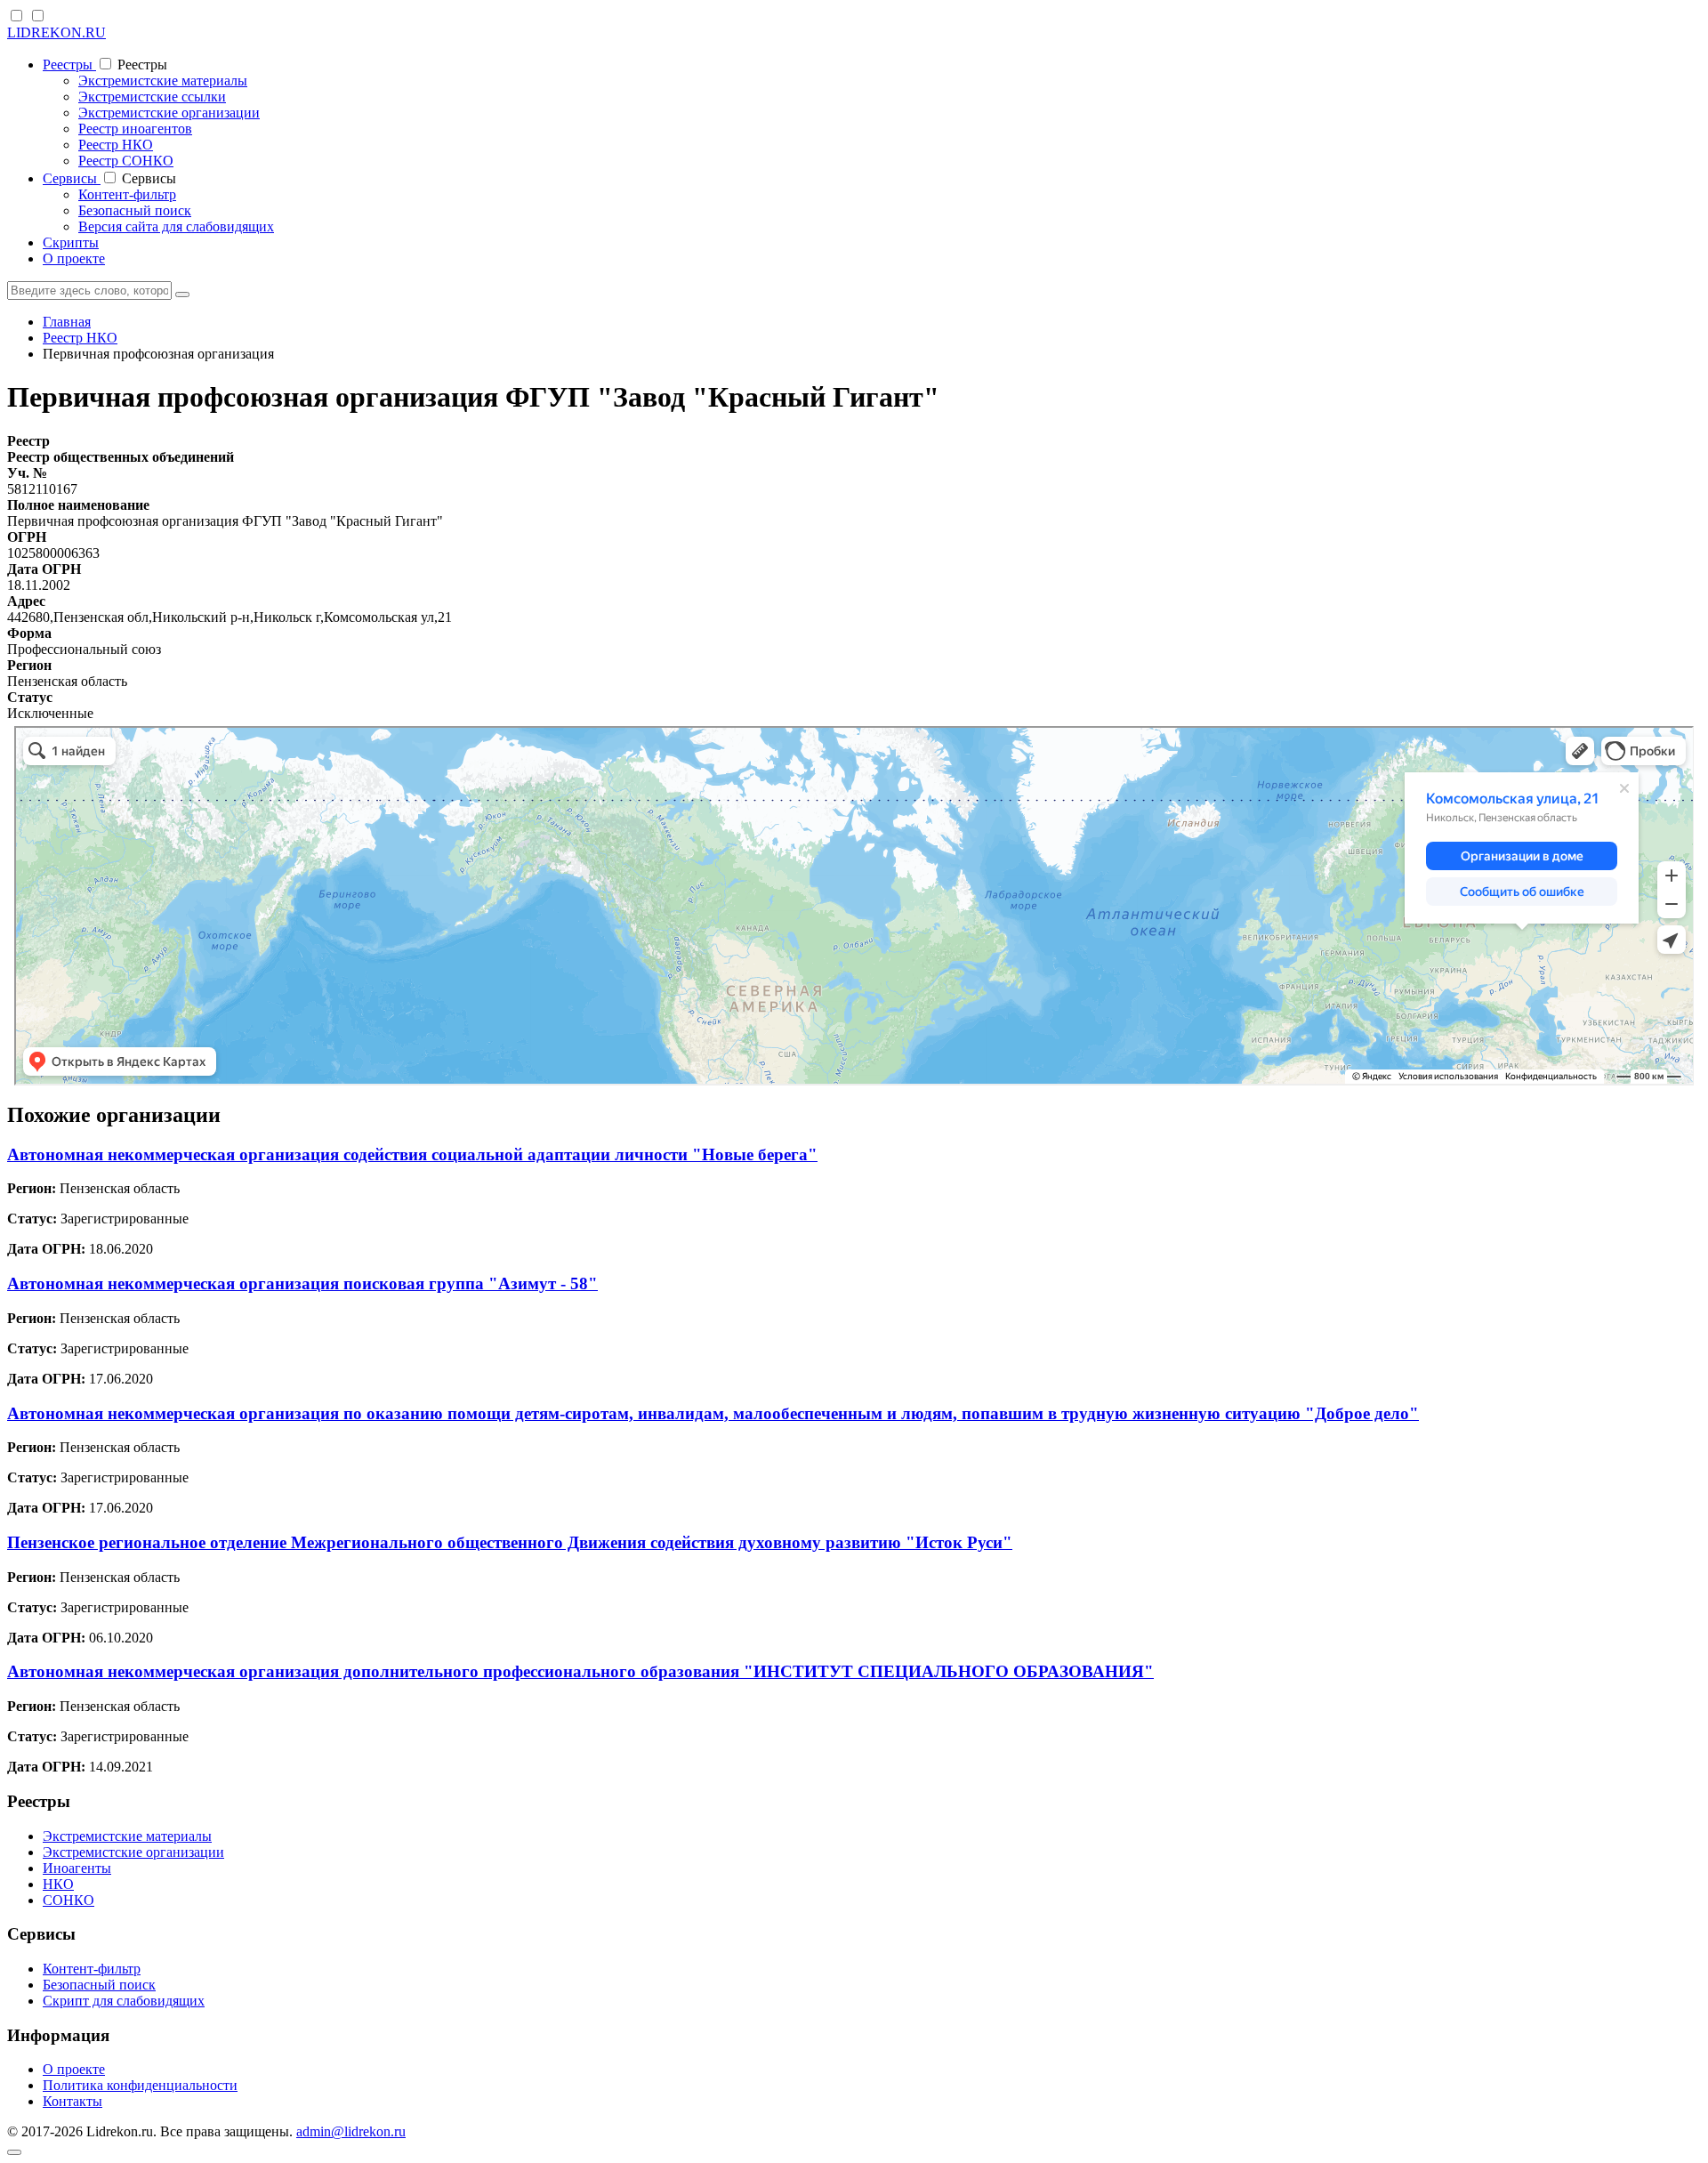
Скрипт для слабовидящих (124, 2001)
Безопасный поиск (135, 210)
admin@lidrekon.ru (351, 2131)
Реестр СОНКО (126, 161)
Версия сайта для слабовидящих (176, 226)
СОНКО (68, 1900)
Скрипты (71, 242)
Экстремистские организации (169, 113)
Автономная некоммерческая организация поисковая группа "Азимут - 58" (302, 1283)
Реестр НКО (116, 145)
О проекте (74, 258)
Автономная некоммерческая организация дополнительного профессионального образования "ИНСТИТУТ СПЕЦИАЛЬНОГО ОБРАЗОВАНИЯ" (580, 1671)
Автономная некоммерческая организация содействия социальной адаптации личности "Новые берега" (412, 1154)
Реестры (69, 65)
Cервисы (72, 178)
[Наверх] (14, 2152)
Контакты (73, 2101)
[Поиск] (182, 295)
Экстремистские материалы (163, 81)
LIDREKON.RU (56, 32)
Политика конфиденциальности (140, 2085)
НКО (58, 1884)
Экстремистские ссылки (152, 97)
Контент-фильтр (127, 194)
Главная (67, 322)
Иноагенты (77, 1868)
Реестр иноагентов (135, 129)
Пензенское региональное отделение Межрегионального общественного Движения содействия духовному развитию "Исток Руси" (510, 1542)
